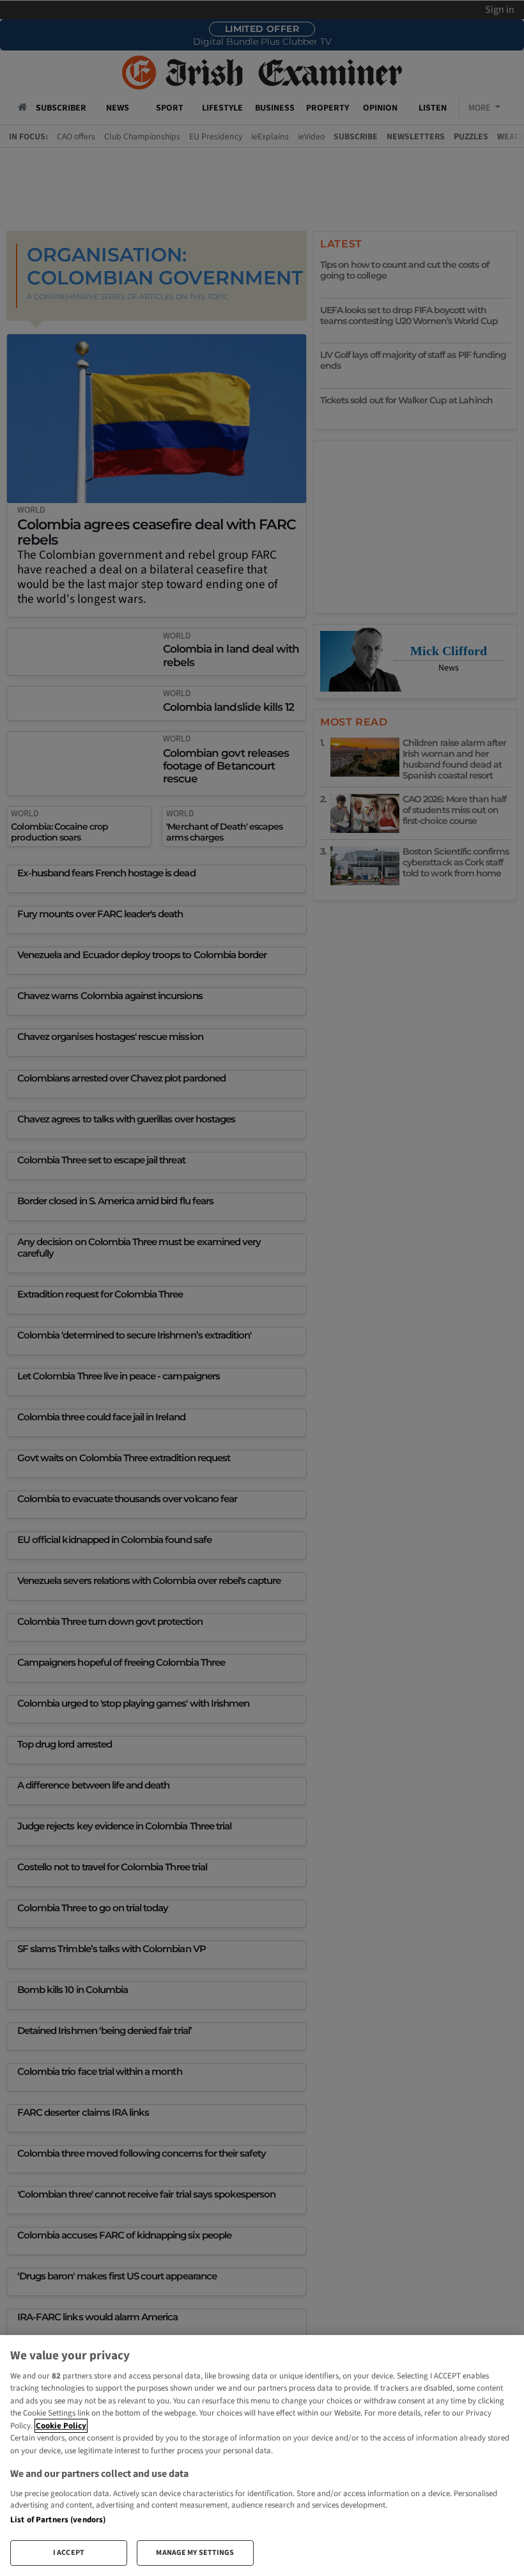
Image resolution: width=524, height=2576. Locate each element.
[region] (262, 2456)
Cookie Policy (61, 2426)
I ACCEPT (69, 2553)
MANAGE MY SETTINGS (195, 2553)
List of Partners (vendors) (58, 2520)
